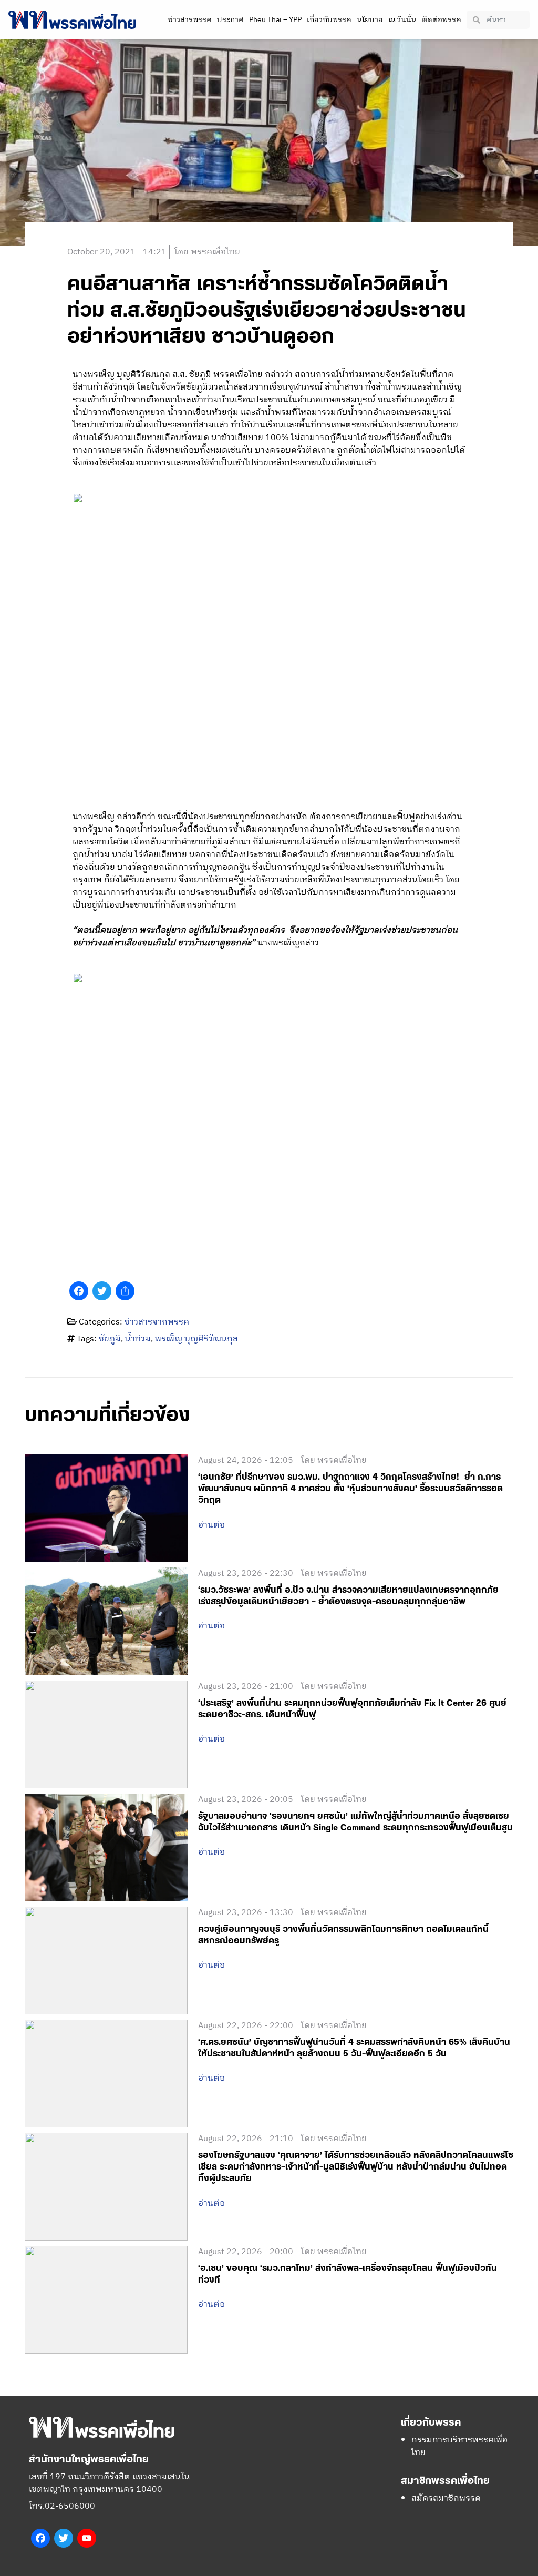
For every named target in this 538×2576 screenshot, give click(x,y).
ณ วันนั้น (402, 20)
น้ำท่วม (138, 1339)
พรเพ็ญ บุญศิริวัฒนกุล (196, 1339)
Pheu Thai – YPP (275, 20)
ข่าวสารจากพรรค (157, 1322)
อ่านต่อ (211, 1525)
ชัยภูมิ (110, 1339)
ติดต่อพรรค (442, 20)
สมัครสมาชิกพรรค (446, 2498)
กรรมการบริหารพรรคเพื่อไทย (459, 2446)
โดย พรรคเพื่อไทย (207, 252)
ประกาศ (230, 20)
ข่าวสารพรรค (190, 20)
